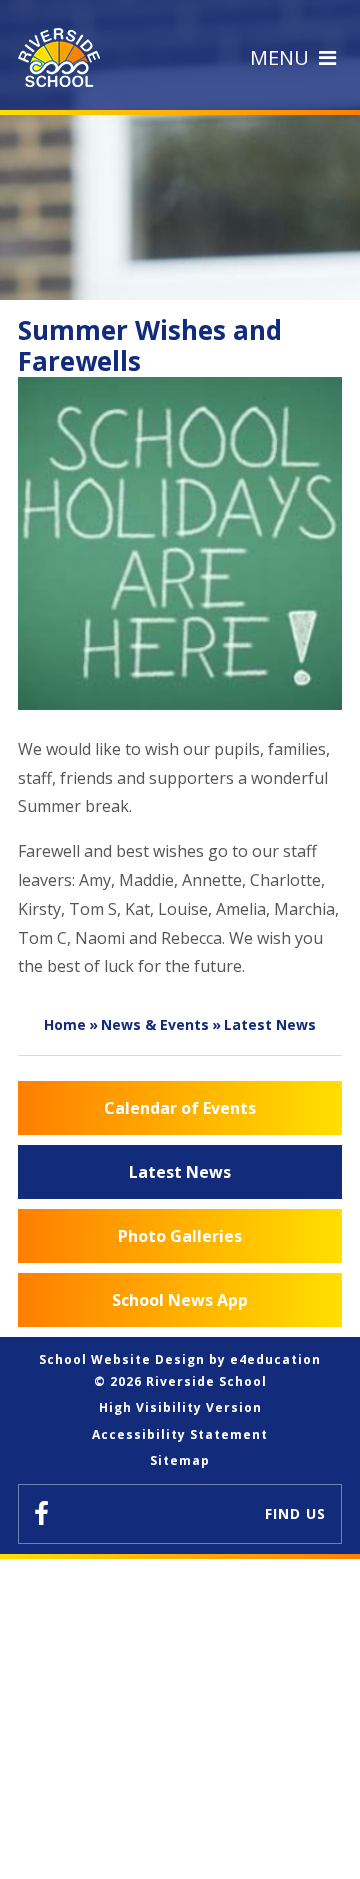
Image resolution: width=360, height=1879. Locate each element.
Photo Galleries (180, 1236)
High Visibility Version (180, 1407)
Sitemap (180, 1460)
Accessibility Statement (180, 1434)
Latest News (270, 1024)
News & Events (155, 1024)
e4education (275, 1359)
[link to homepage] (64, 57)
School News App (180, 1300)
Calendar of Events (180, 1108)
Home (65, 1024)
